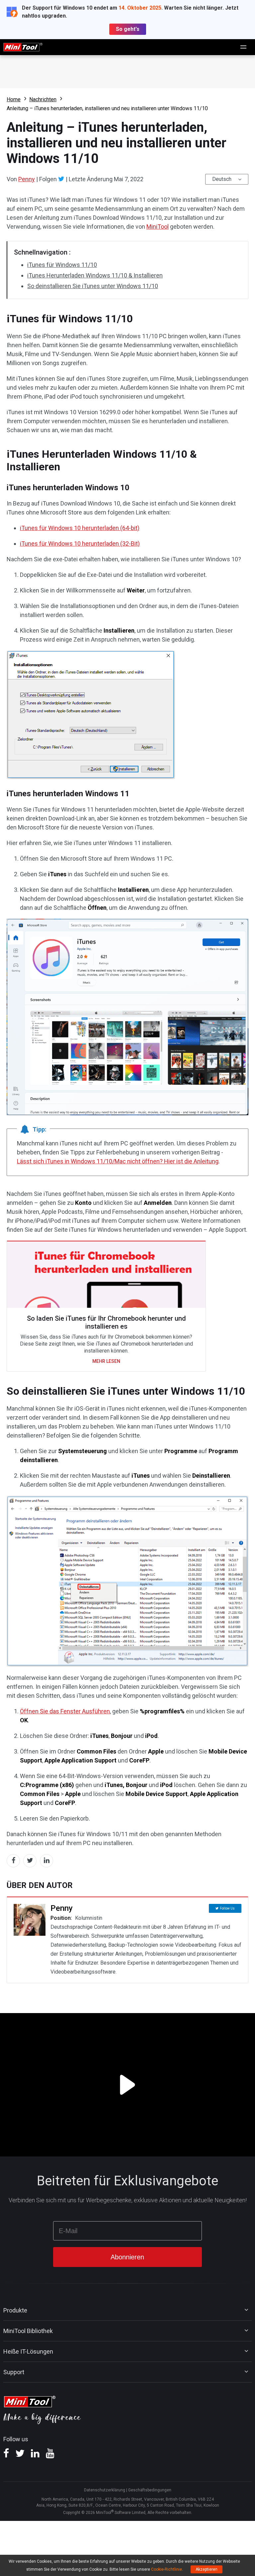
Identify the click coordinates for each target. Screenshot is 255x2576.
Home (14, 99)
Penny (27, 179)
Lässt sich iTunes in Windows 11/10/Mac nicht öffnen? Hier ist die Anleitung (118, 1161)
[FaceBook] (6, 2456)
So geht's (128, 29)
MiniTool (158, 227)
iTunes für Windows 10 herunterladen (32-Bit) (80, 544)
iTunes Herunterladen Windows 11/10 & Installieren (95, 275)
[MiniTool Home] (23, 47)
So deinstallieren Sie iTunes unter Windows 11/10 (93, 286)
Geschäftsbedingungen (150, 2490)
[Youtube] (50, 2456)
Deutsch (222, 179)
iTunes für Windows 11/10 (62, 265)
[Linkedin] (35, 2456)
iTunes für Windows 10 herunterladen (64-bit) (80, 528)
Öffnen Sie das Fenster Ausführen (65, 1711)
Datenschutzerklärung (105, 2490)
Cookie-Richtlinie (167, 2569)
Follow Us (227, 1908)
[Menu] (244, 47)
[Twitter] (61, 179)
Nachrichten (43, 99)
